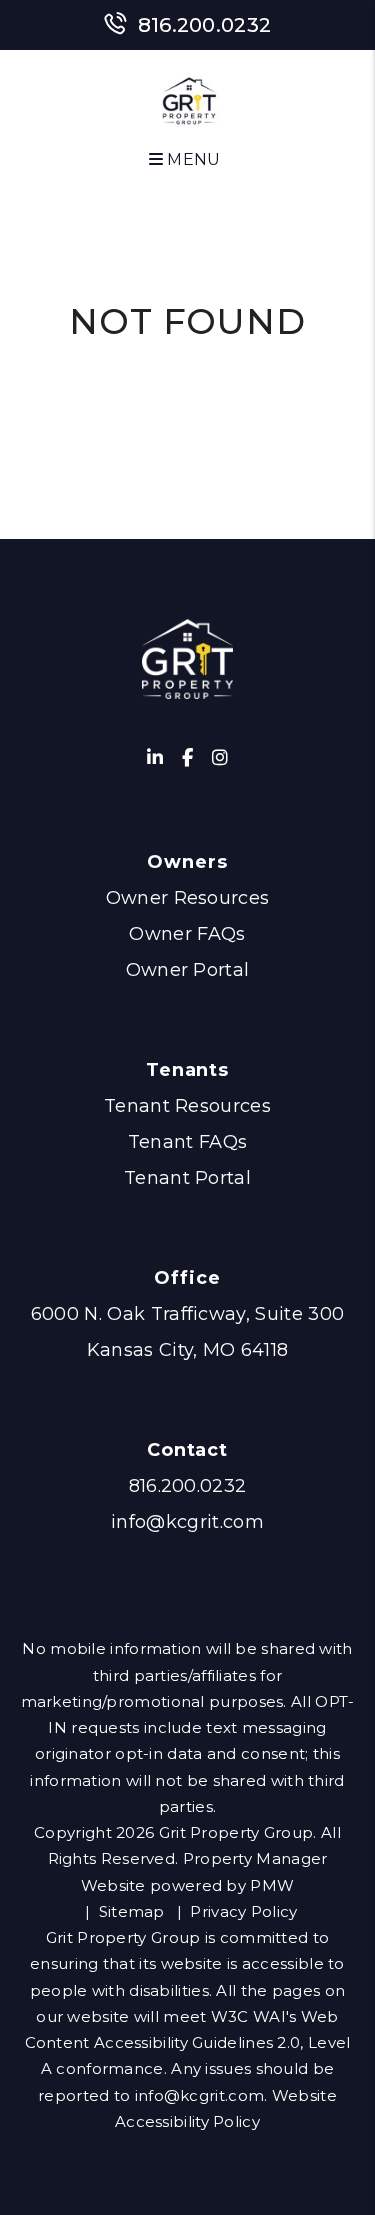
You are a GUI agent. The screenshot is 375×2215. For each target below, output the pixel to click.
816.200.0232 (205, 25)
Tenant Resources (187, 1106)
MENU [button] (192, 159)
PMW (272, 1885)
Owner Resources (188, 898)
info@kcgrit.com (187, 1522)
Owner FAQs (187, 934)
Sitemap (132, 1911)
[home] (190, 104)
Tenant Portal (187, 1178)
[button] (155, 759)
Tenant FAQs (188, 1142)
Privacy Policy (243, 1911)
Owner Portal (188, 970)
